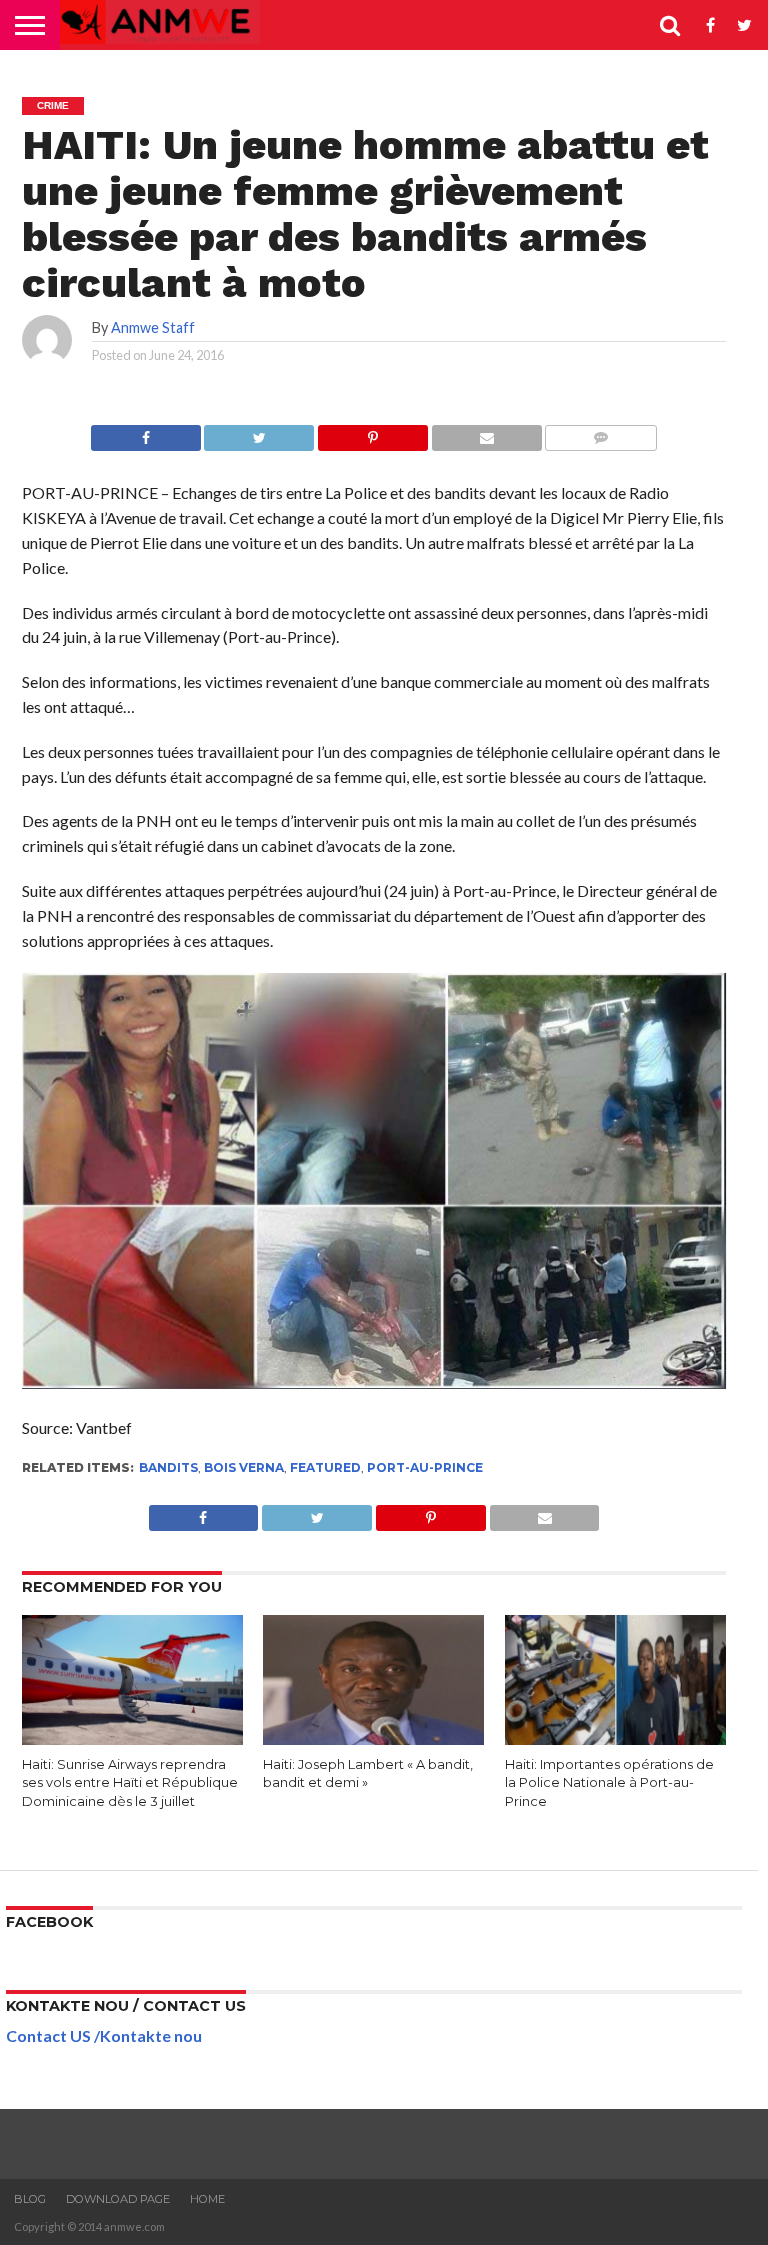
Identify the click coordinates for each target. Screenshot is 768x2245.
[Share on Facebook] (146, 432)
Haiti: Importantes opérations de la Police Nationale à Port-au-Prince (609, 1783)
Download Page (118, 2199)
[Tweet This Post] (259, 432)
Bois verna (244, 1467)
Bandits (168, 1467)
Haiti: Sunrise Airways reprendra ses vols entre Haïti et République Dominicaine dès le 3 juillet (130, 1783)
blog (30, 2199)
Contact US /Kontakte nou (104, 2035)
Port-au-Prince (425, 1467)
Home (207, 2199)
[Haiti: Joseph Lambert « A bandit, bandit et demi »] (373, 1740)
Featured (325, 1467)
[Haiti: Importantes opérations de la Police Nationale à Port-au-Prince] (615, 1740)
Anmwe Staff (153, 327)
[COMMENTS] (601, 432)
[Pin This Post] (372, 432)
